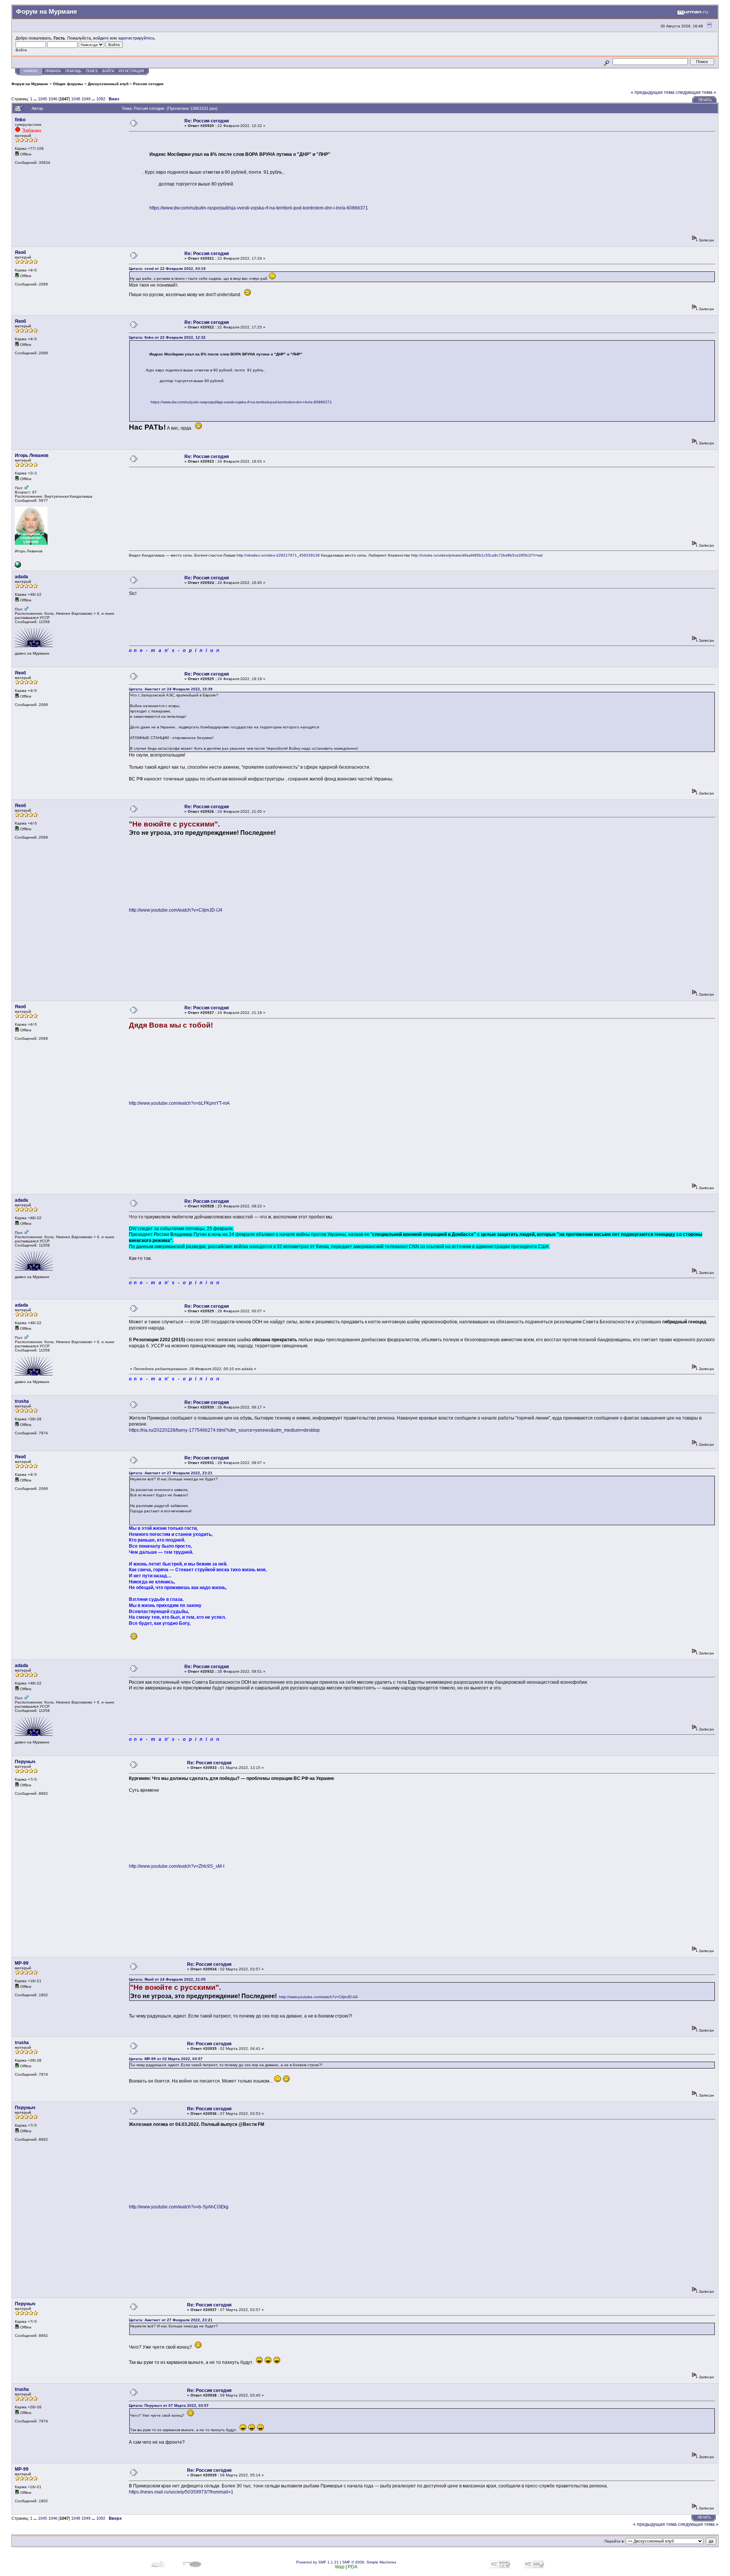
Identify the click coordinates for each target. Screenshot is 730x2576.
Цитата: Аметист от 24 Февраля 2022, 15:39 (171, 689)
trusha (22, 1401)
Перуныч (25, 1762)
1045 (43, 99)
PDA (353, 2567)
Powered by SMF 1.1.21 (317, 2562)
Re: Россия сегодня (207, 121)
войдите (101, 38)
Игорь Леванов (32, 455)
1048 (76, 99)
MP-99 (22, 1963)
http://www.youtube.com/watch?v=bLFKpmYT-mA (179, 1103)
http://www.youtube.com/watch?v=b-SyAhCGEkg (179, 2207)
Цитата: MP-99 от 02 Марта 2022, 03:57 (166, 2059)
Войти (108, 71)
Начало (31, 71)
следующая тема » (696, 92)
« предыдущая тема (653, 92)
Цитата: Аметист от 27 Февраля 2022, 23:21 (171, 1473)
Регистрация (131, 71)
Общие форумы (68, 84)
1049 (86, 99)
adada (21, 577)
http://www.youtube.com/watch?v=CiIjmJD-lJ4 (176, 910)
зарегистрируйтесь (136, 38)
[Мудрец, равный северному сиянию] (18, 566)
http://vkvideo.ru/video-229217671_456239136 (278, 555)
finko (20, 120)
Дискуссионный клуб (108, 84)
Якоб (20, 252)
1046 (53, 99)
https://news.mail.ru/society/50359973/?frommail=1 (181, 2492)
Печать (705, 100)
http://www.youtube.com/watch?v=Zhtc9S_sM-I (177, 1866)
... (36, 99)
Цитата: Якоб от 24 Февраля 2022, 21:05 (167, 1979)
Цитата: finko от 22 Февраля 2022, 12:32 (167, 337)
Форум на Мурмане (30, 84)
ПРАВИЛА (53, 71)
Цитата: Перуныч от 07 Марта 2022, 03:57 (169, 2405)
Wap (340, 2567)
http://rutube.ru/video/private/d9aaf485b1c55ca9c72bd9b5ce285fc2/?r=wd (477, 555)
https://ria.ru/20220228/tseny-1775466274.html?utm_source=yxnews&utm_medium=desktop (224, 1430)
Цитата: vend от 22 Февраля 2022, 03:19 (167, 269)
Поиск (92, 71)
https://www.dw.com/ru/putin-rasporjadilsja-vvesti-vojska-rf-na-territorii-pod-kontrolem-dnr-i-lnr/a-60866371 (259, 208)
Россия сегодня (148, 84)
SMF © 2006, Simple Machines (369, 2562)
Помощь (73, 71)
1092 (101, 99)
